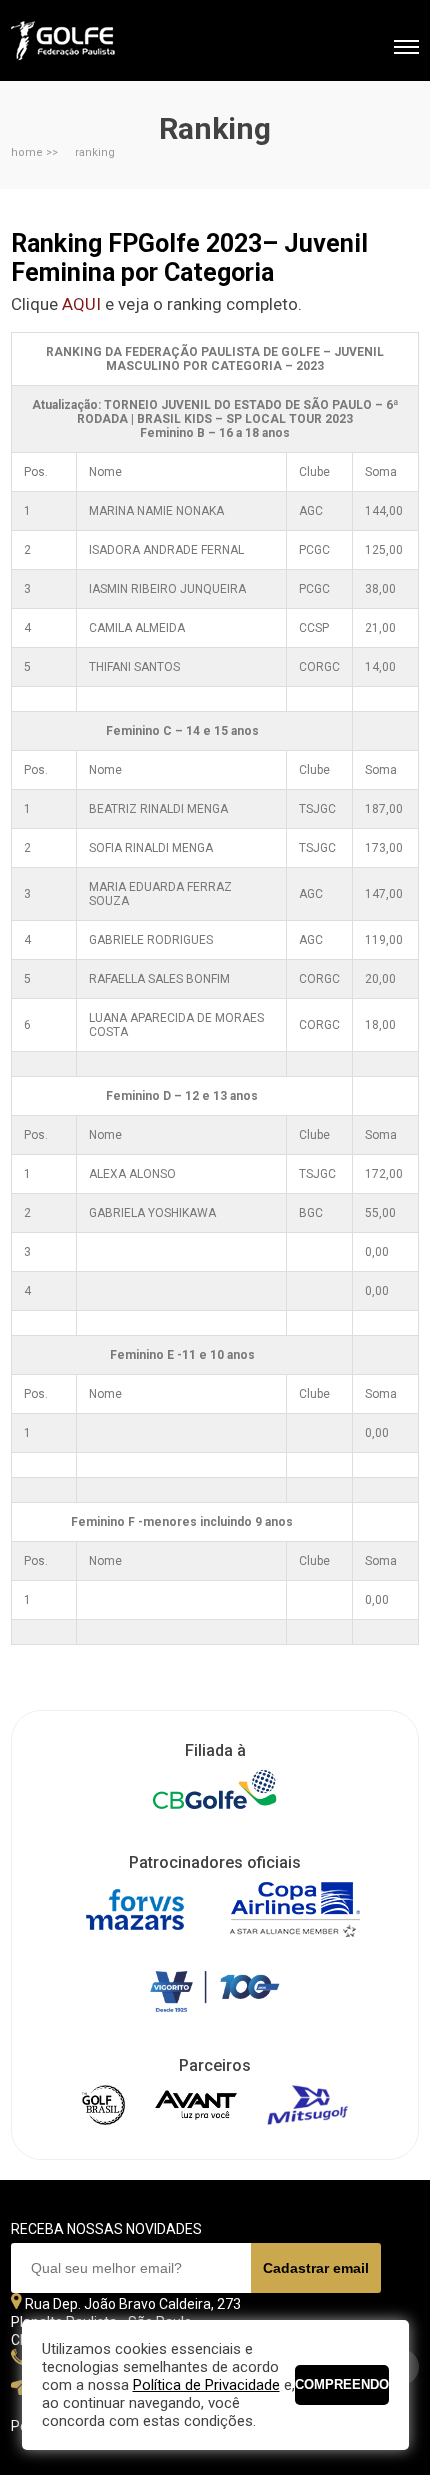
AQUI (81, 304)
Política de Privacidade (206, 2385)
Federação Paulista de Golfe (118, 43)
